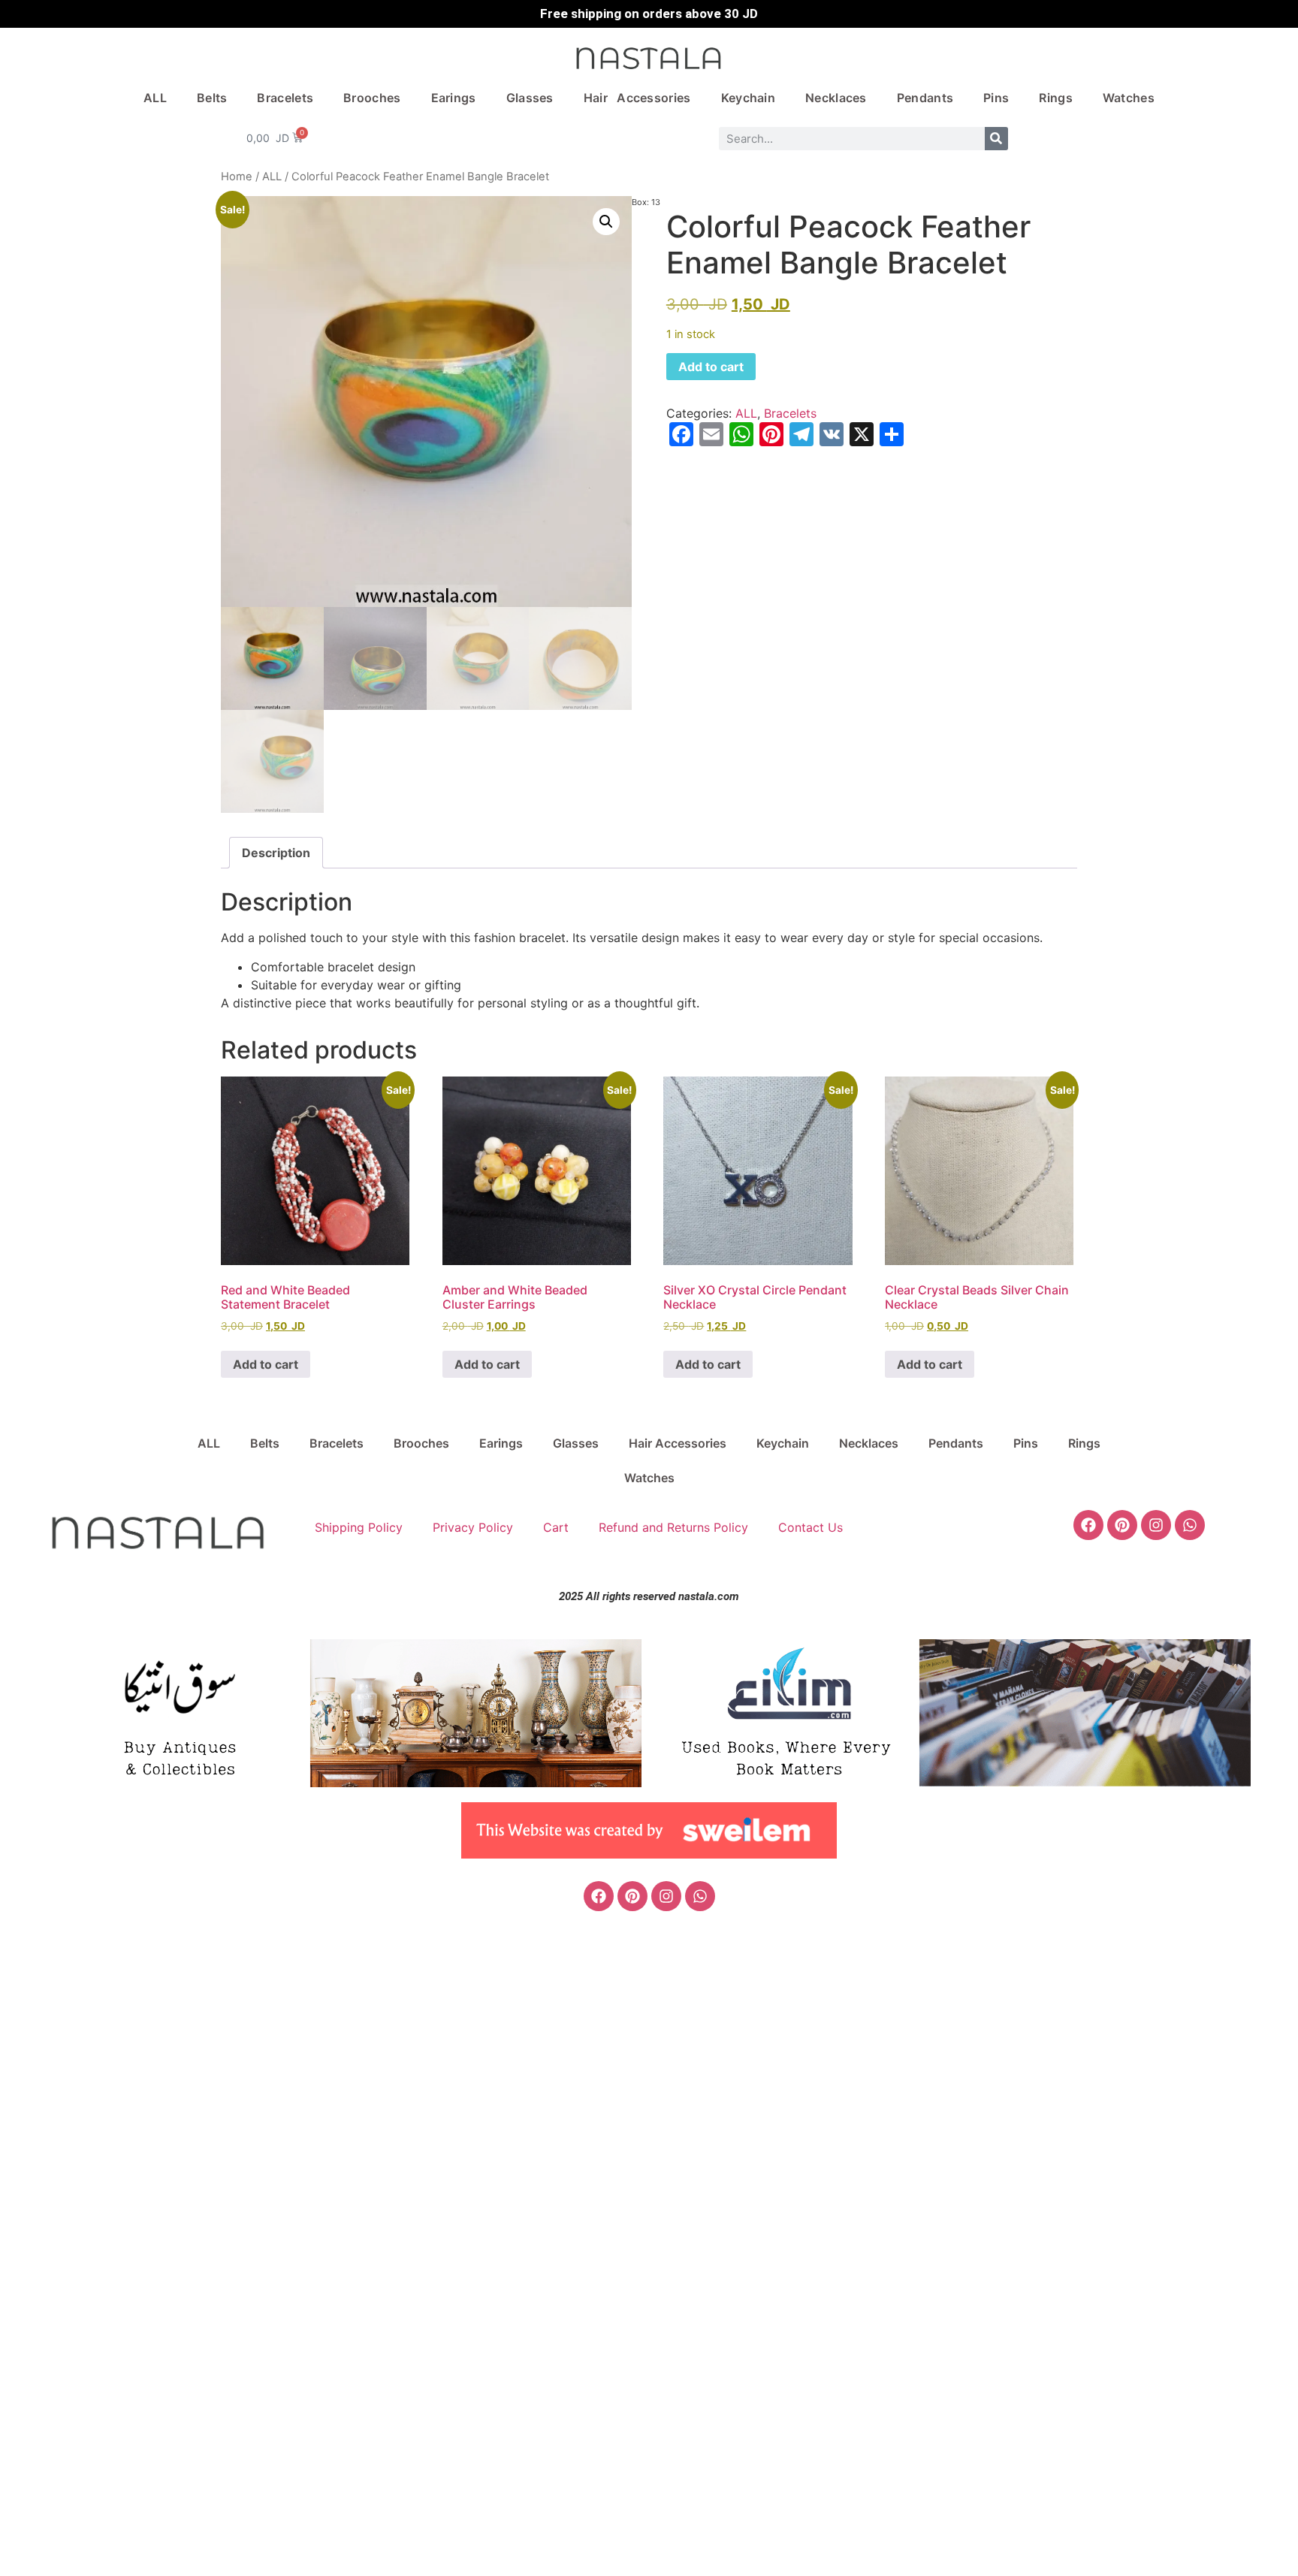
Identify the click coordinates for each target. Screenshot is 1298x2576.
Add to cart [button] (266, 1364)
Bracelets (285, 98)
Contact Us (810, 1527)
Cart (556, 1527)
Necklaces (836, 98)
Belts (212, 98)
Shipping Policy (359, 1527)
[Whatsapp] (1190, 1525)
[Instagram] (1156, 1525)
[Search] (996, 139)
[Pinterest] (1122, 1525)
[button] (606, 222)
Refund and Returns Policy (673, 1527)
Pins (996, 98)
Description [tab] (276, 853)
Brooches (372, 98)
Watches (1129, 98)
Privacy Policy (473, 1527)
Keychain (748, 98)
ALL (155, 98)
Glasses (530, 98)
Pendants (925, 98)
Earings (454, 98)
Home (237, 177)
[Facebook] (1088, 1525)
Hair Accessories (637, 98)
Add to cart (711, 367)
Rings (1056, 98)
